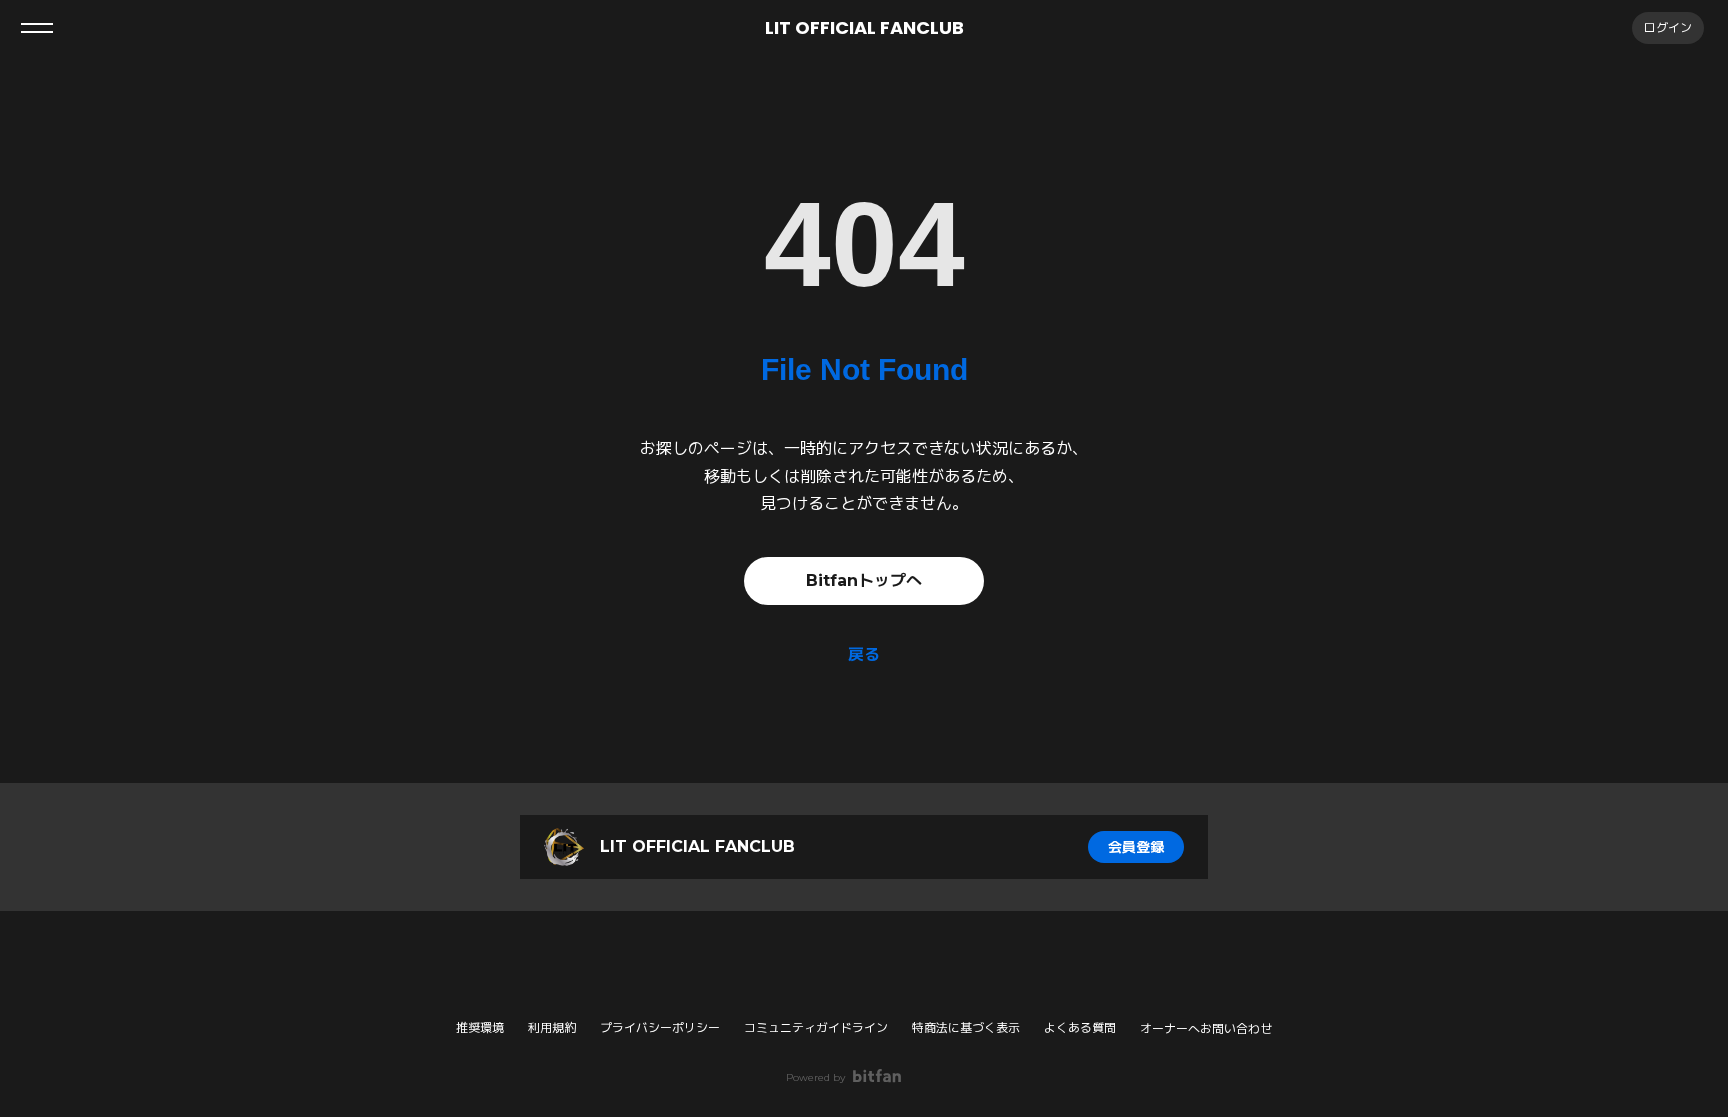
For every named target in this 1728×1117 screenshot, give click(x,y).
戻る (864, 654)
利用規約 (552, 1027)
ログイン (1668, 27)
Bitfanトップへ (864, 580)
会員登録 (1136, 847)
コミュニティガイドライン (816, 1027)
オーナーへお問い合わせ (1206, 1029)
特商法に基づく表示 (966, 1027)
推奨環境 (480, 1027)
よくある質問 (1080, 1027)
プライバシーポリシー (660, 1027)
